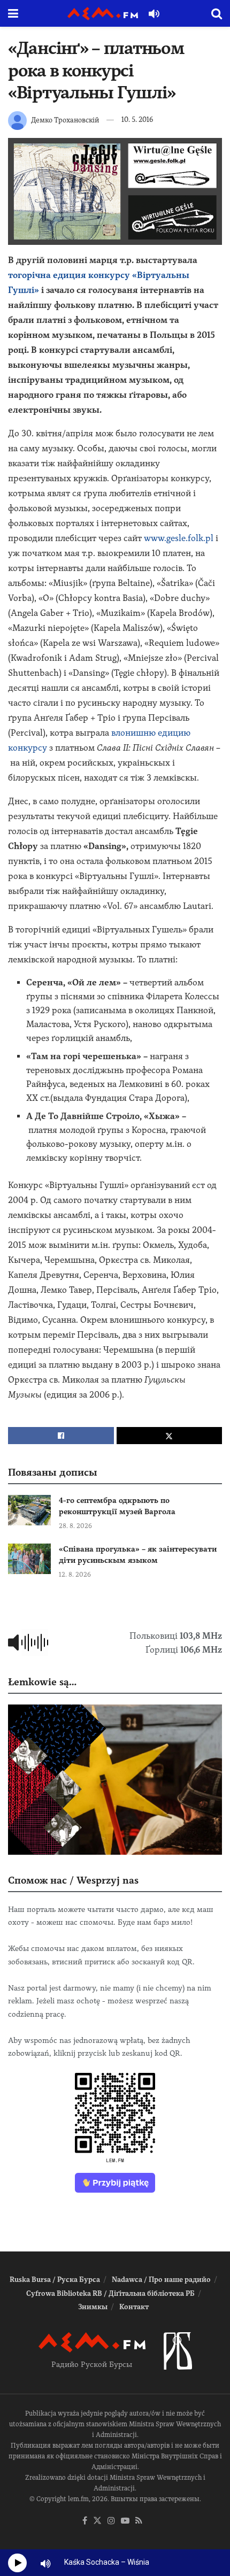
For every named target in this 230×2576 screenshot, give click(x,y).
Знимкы (93, 2307)
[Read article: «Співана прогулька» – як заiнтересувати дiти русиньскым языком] (29, 1559)
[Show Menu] (13, 13)
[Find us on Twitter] (97, 2521)
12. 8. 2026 (75, 1575)
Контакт (134, 2307)
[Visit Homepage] (103, 14)
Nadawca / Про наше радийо (161, 2280)
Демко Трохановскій (65, 119)
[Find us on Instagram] (111, 2521)
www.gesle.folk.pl (179, 538)
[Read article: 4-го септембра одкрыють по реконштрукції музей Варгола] (29, 1510)
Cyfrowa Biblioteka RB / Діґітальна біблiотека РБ (110, 2293)
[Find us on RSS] (139, 2521)
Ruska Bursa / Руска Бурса (55, 2280)
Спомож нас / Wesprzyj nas (73, 1880)
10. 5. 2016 (137, 119)
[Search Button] (217, 13)
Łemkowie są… (42, 1682)
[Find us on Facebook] (85, 2521)
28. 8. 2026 (75, 1526)
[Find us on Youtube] (125, 2521)
